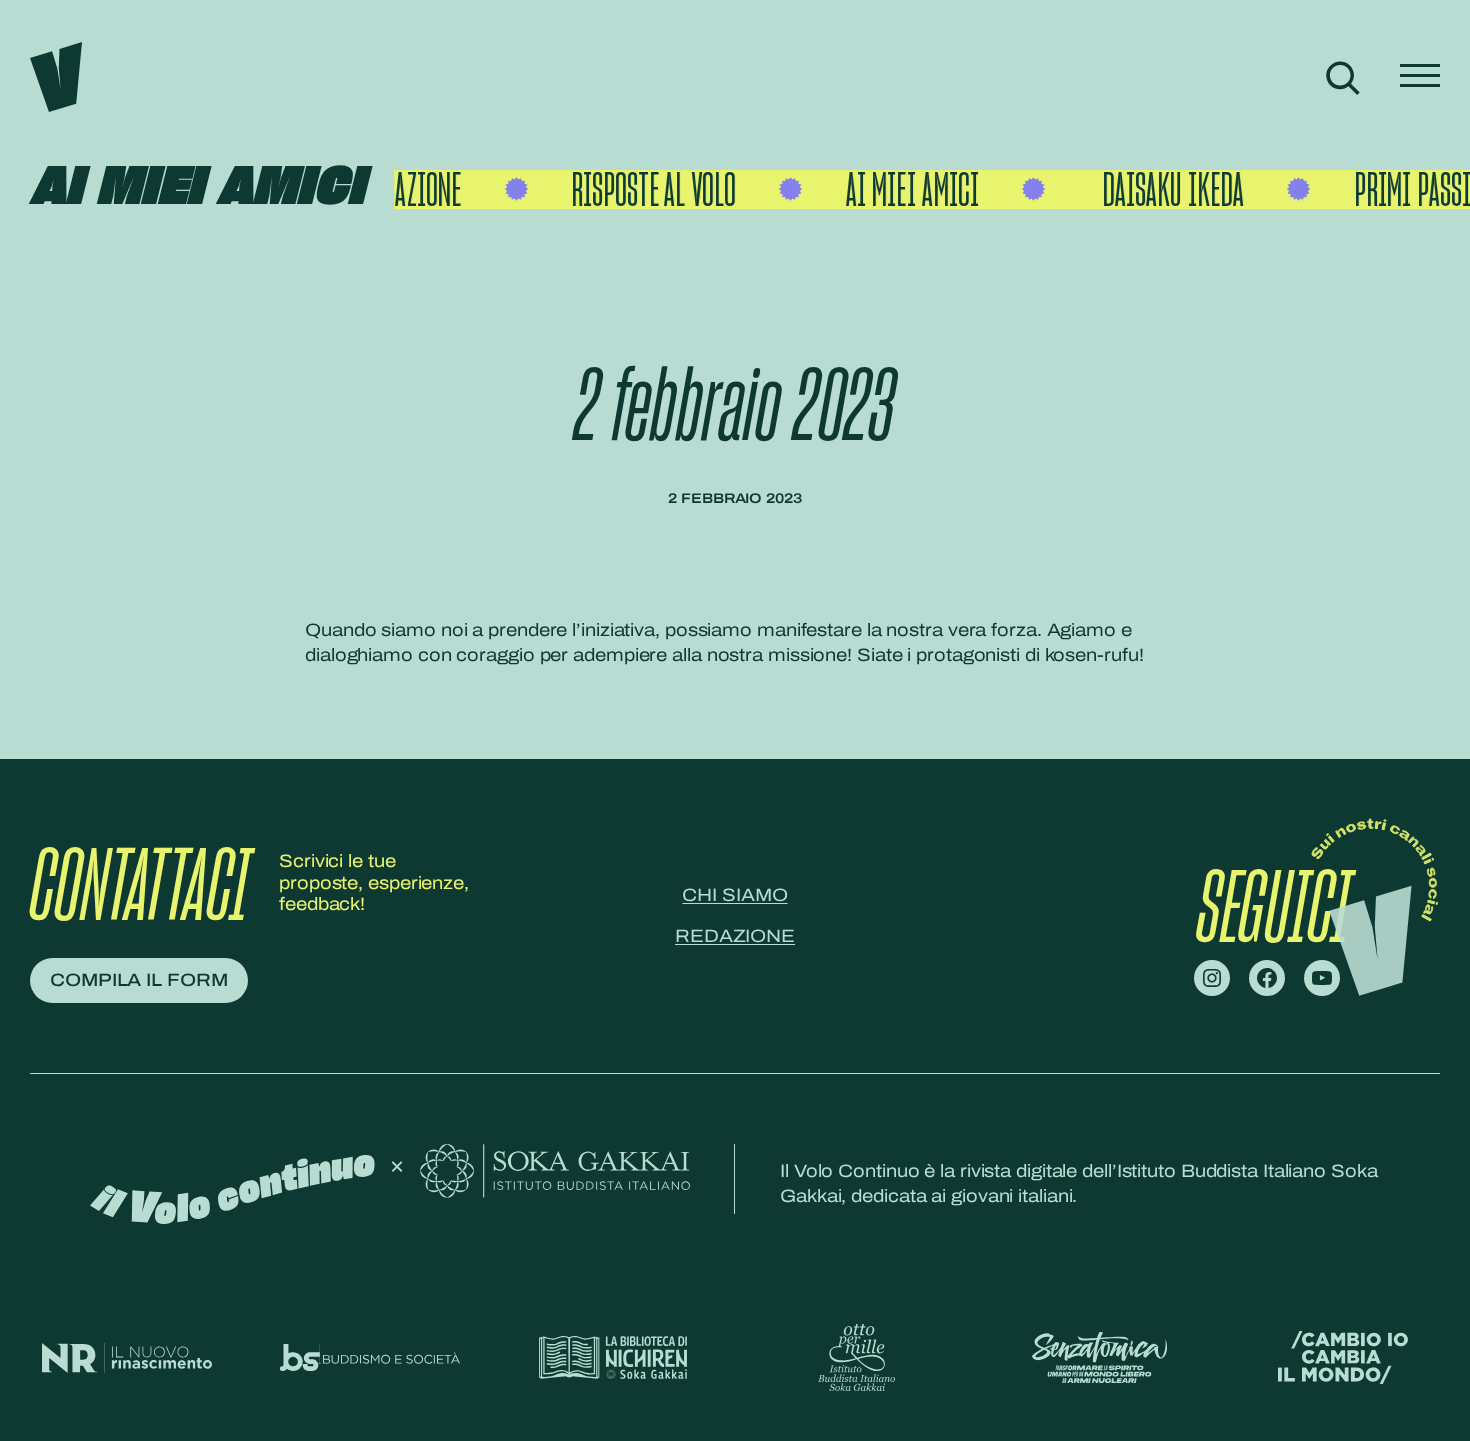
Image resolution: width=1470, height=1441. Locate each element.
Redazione (735, 936)
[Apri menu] (1420, 77)
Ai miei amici (197, 188)
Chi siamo (734, 895)
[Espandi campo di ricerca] (1342, 77)
